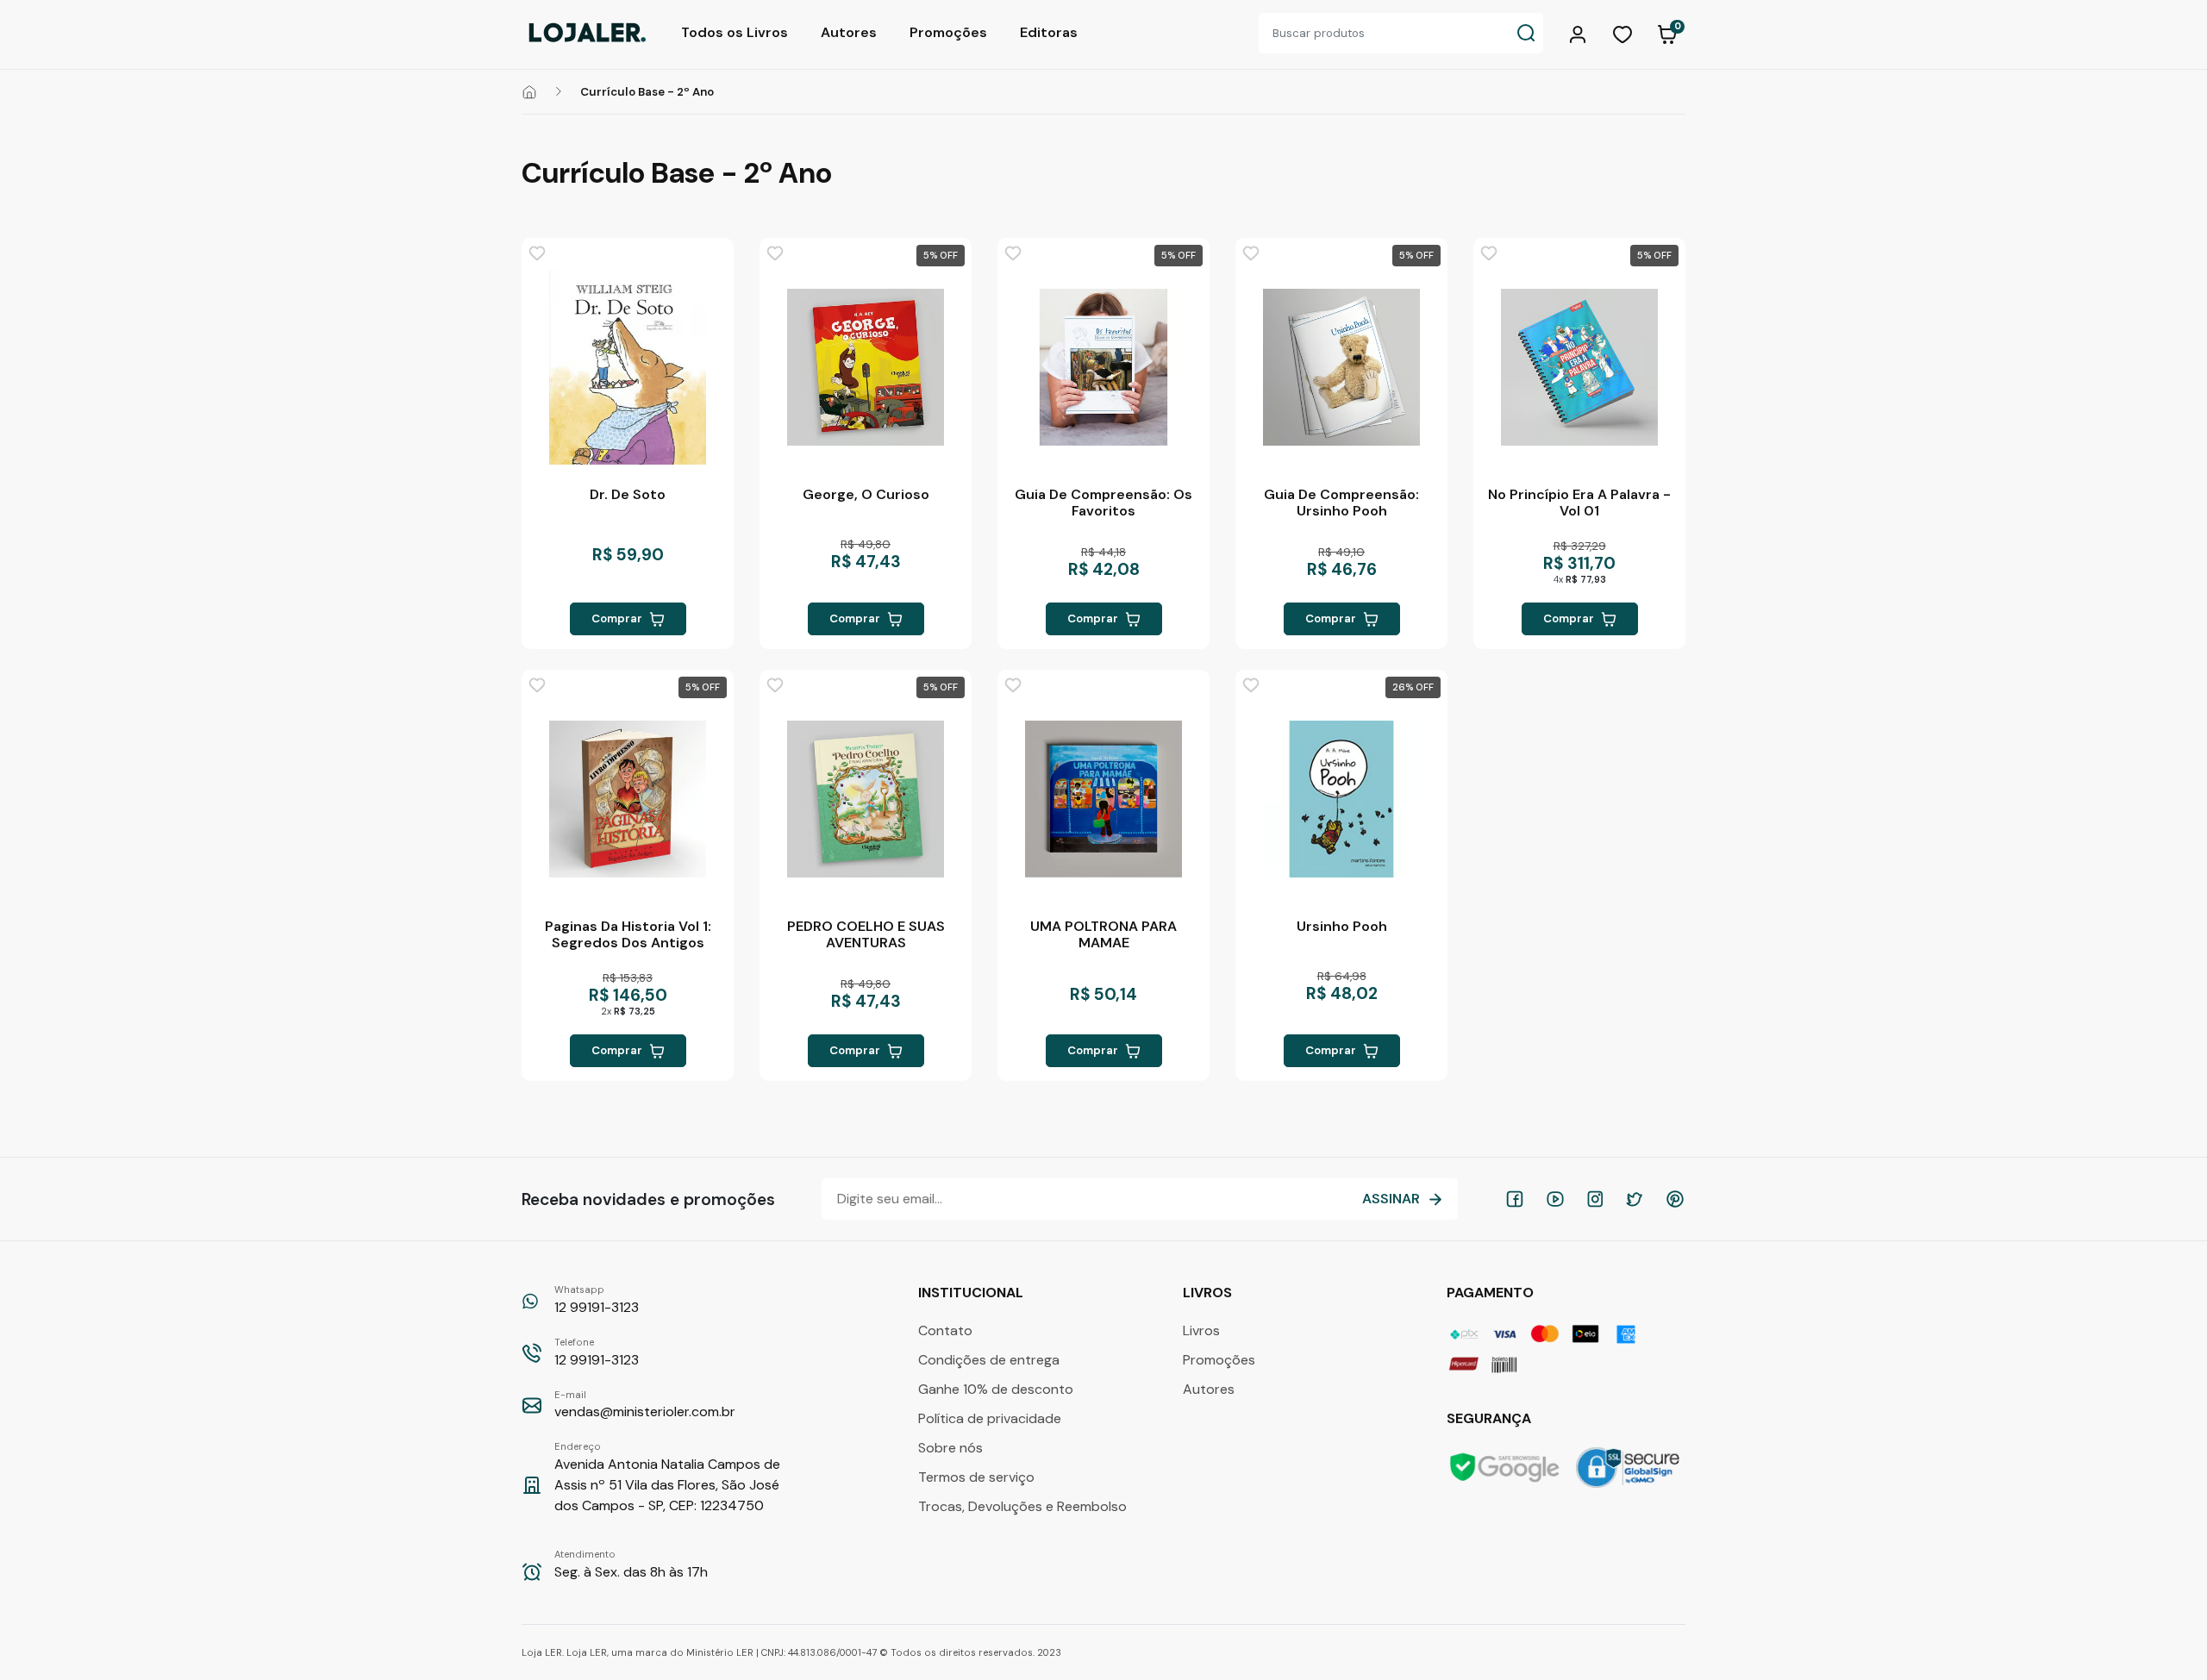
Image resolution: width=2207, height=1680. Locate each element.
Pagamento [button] (1492, 1293)
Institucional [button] (972, 1293)
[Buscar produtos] (1526, 33)
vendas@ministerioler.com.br (645, 1405)
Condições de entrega (989, 1360)
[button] (1580, 33)
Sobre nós (950, 1448)
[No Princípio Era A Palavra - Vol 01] (1579, 367)
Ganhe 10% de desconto (996, 1389)
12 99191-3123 (597, 1300)
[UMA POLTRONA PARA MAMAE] (1103, 799)
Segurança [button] (1491, 1418)
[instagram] (1595, 1199)
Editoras (1049, 32)
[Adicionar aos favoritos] (537, 253)
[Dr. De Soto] (628, 367)
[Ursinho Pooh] (1341, 799)
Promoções (948, 32)
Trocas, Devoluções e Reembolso (1022, 1506)
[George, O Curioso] (866, 367)
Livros (1201, 1330)
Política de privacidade (990, 1418)
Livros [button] (1209, 1293)
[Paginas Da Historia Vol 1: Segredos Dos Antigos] (628, 799)
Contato (945, 1330)
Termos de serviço (976, 1477)
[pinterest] (1675, 1199)
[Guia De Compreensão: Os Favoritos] (1103, 367)
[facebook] (1515, 1199)
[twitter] (1635, 1199)
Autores (849, 32)
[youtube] (1555, 1199)
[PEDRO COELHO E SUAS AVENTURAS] (866, 799)
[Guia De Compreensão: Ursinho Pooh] (1341, 367)
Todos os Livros (735, 32)
